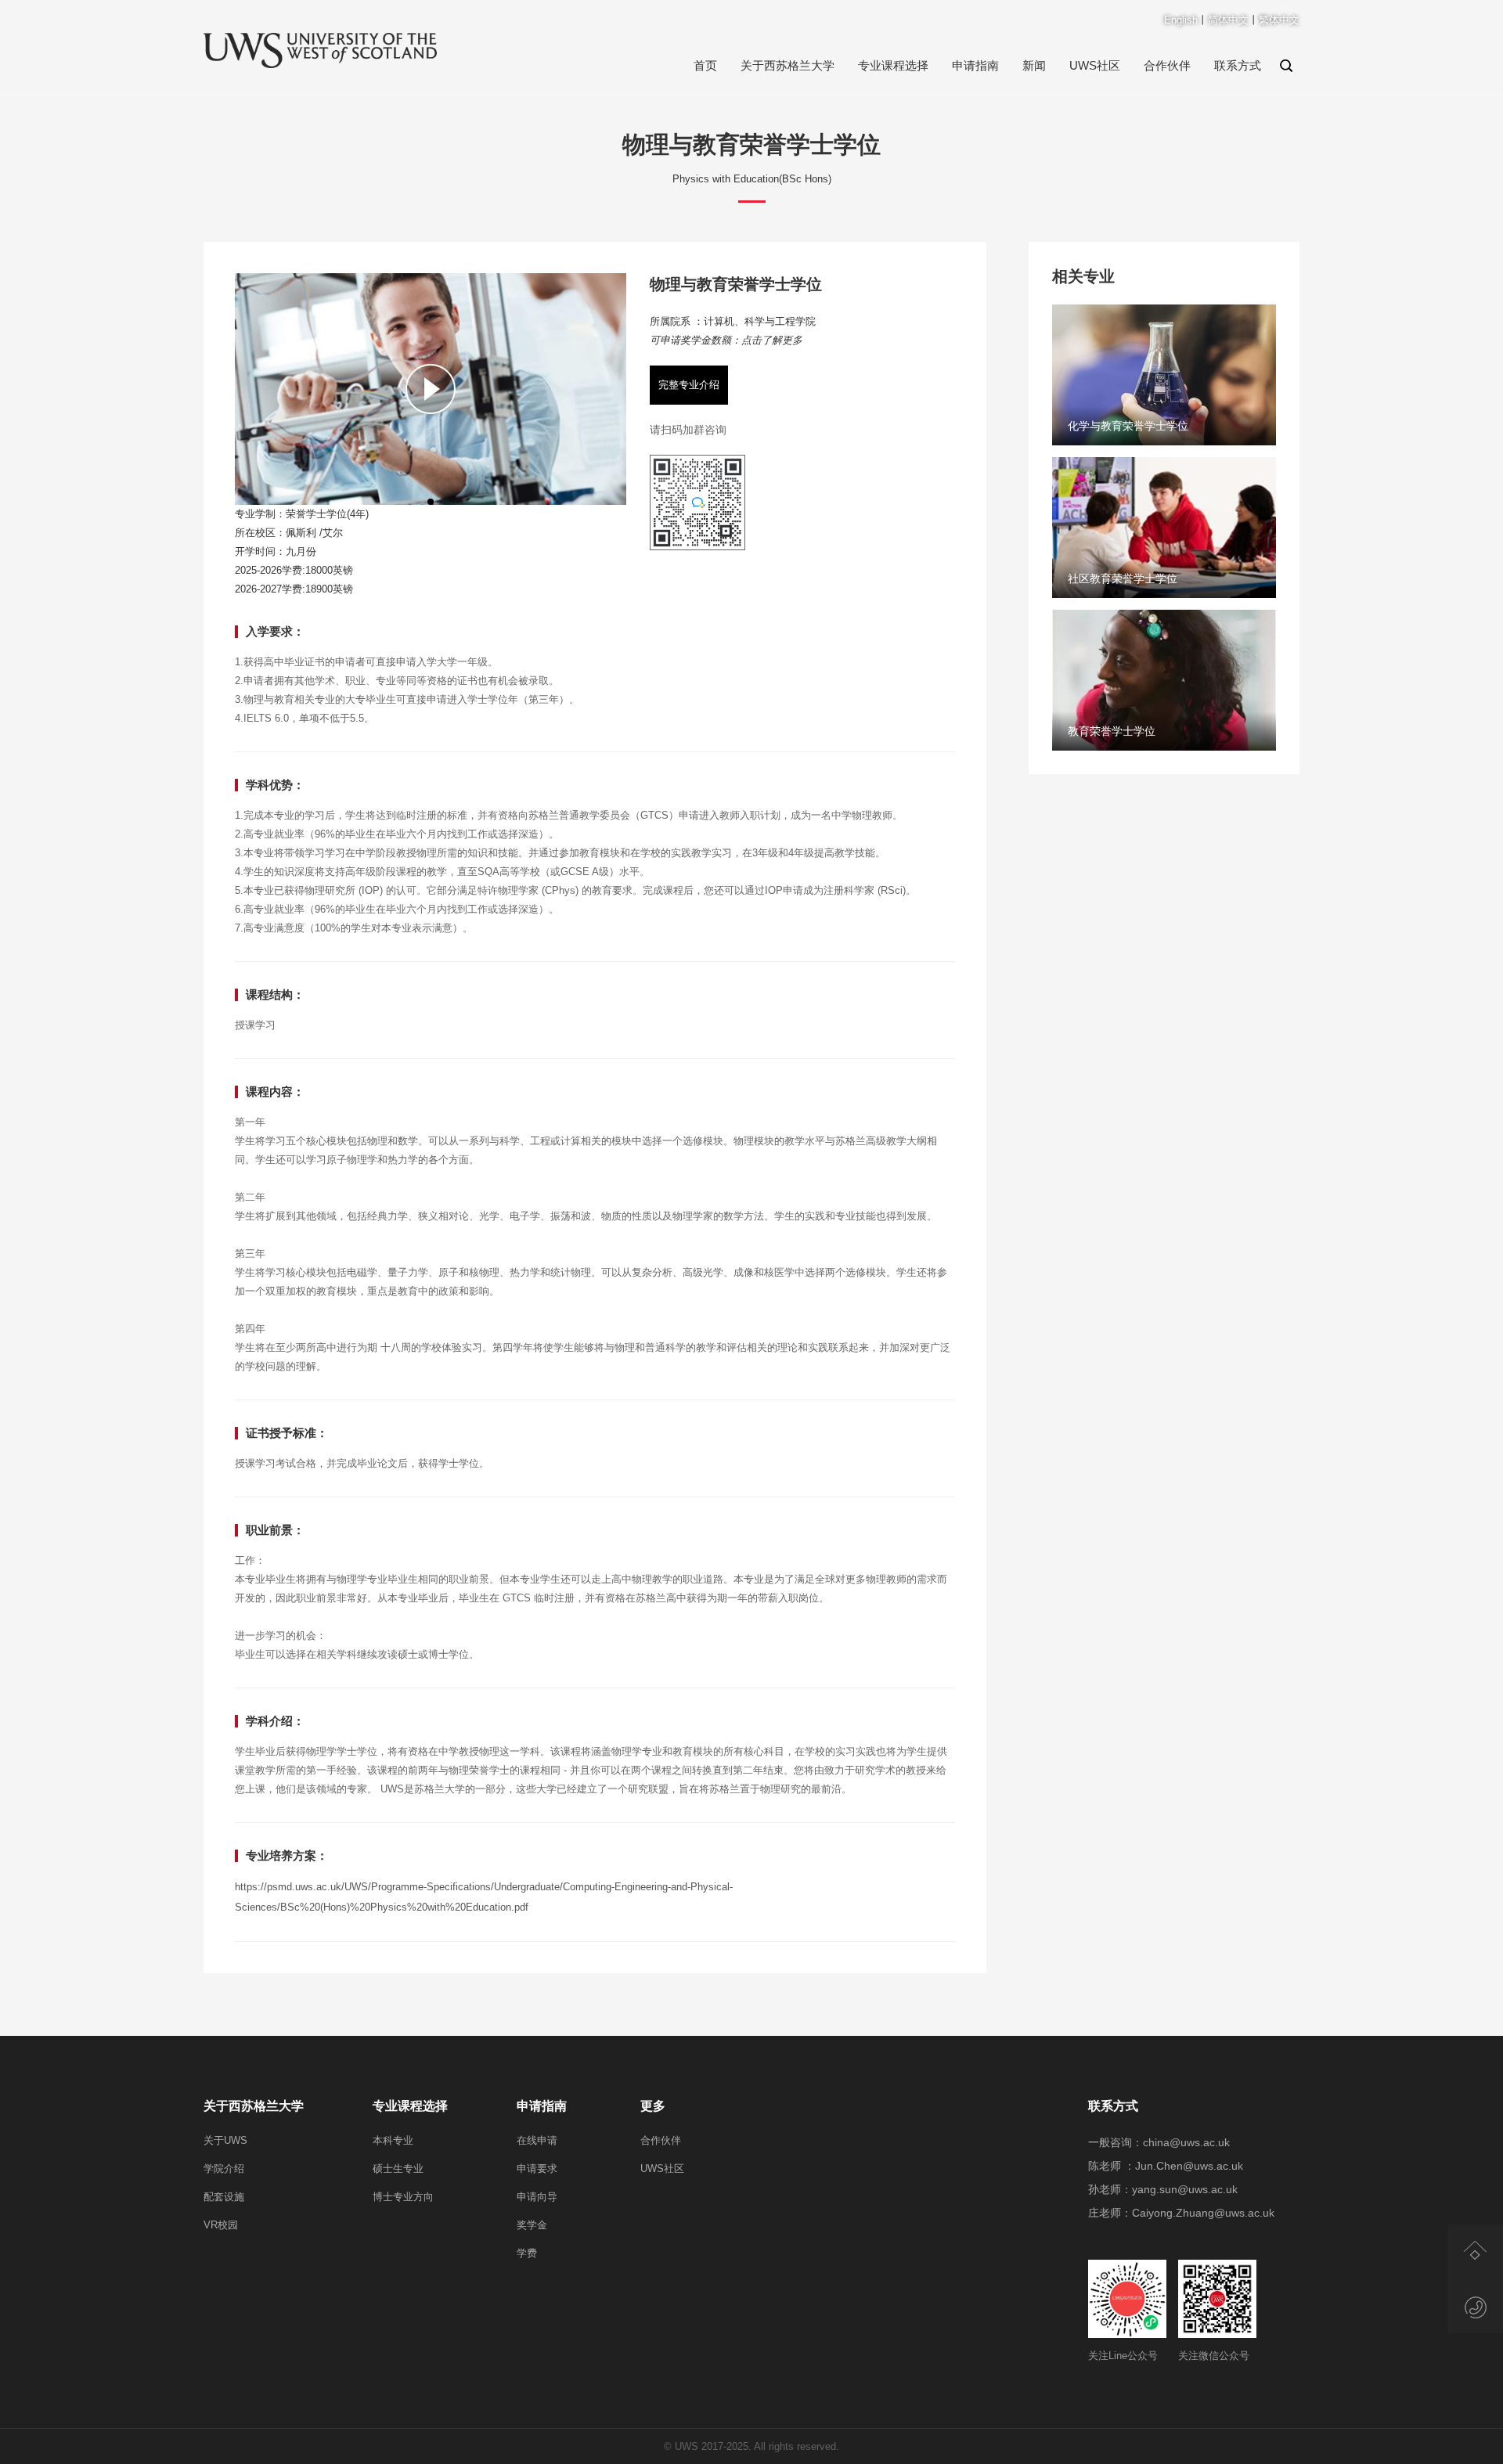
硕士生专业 (398, 2169)
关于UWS (225, 2140)
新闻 (1034, 65)
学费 (527, 2253)
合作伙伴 (1167, 65)
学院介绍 (224, 2169)
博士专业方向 (403, 2197)
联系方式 (1238, 65)
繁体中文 (1279, 20)
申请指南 (975, 65)
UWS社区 (1095, 65)
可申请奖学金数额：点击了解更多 (726, 340)
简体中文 (1228, 20)
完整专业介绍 (689, 385)
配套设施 (224, 2197)
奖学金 (532, 2225)
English (1181, 20)
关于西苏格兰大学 (788, 65)
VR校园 (221, 2225)
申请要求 (537, 2169)
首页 (705, 65)
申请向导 (537, 2197)
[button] (431, 502)
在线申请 (537, 2140)
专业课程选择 (893, 65)
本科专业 (393, 2140)
